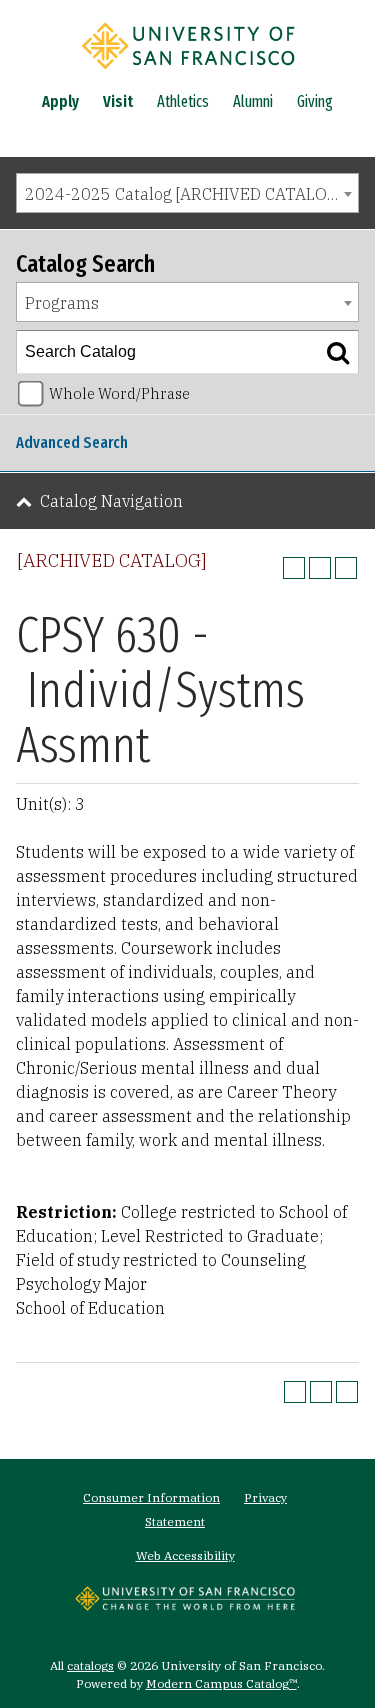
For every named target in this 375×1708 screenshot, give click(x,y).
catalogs (90, 1665)
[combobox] (187, 193)
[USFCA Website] (185, 1605)
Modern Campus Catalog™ (221, 1683)
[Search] (338, 352)
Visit (118, 101)
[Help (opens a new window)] (346, 568)
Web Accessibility (185, 1555)
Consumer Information (151, 1497)
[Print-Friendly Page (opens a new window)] (320, 568)
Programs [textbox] (62, 303)
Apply (60, 101)
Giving (315, 101)
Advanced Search (72, 442)
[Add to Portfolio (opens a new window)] (294, 568)
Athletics (183, 101)
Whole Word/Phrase (119, 393)
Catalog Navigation (111, 501)
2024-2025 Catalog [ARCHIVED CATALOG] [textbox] (184, 194)
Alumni (253, 101)
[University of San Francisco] (188, 73)
